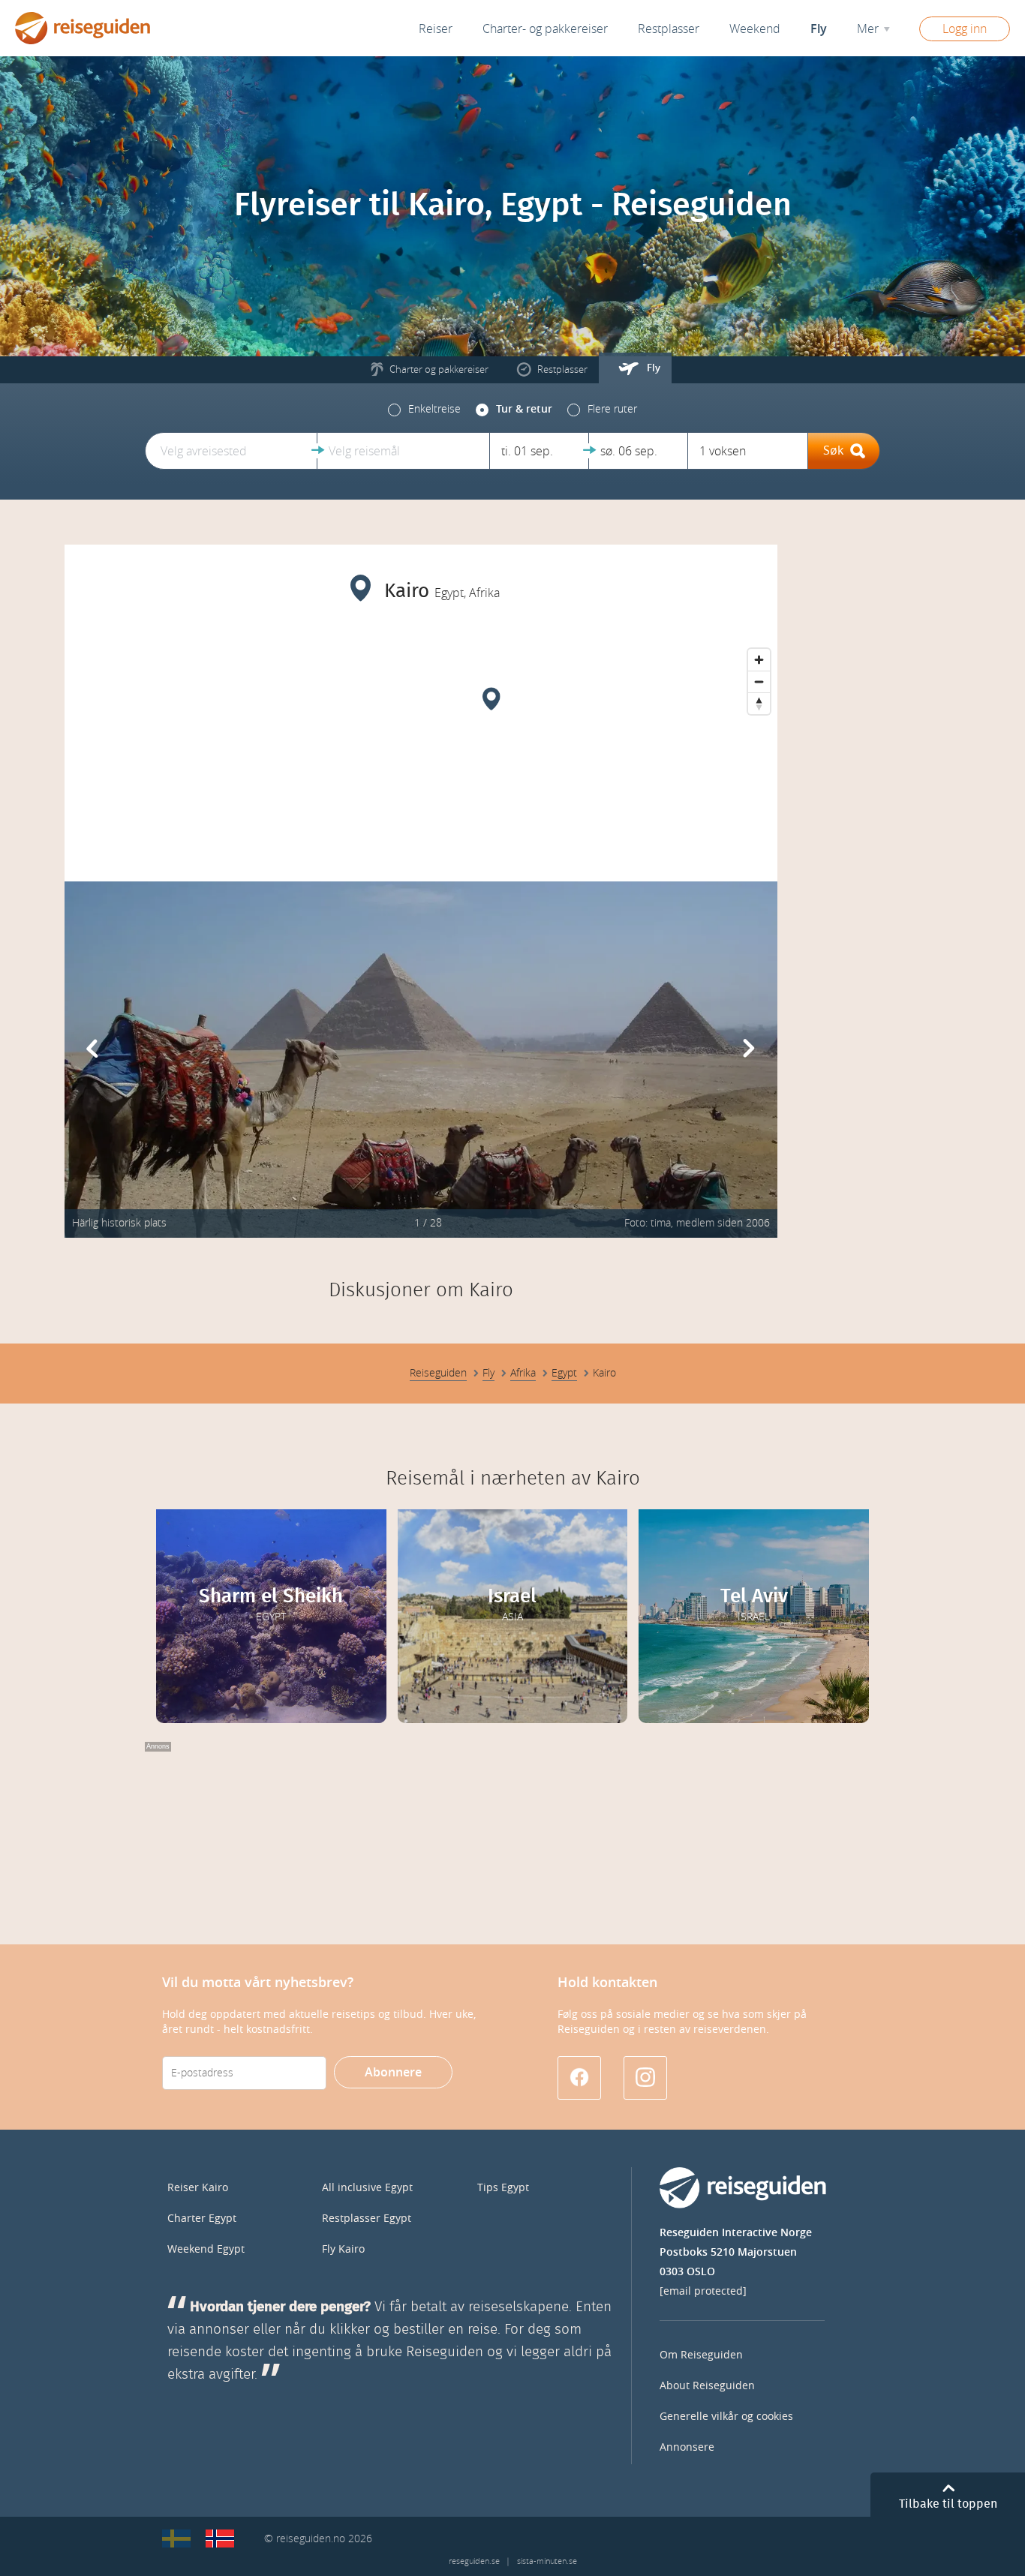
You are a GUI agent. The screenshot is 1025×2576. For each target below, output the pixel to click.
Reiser (436, 29)
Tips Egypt (503, 2188)
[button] (231, 451)
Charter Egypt (202, 2219)
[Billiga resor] (176, 2538)
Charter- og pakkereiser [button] (545, 29)
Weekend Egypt (206, 2249)
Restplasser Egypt (367, 2219)
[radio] (424, 410)
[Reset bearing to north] (759, 703)
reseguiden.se (474, 2561)
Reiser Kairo (198, 2188)
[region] (421, 754)
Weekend (755, 29)
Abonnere (393, 2072)
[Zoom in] (759, 660)
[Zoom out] (759, 682)
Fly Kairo (343, 2249)
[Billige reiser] (220, 2538)
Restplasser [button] (669, 29)
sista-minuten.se (547, 2561)
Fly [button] (819, 29)
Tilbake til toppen (948, 2504)
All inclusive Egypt (367, 2188)
